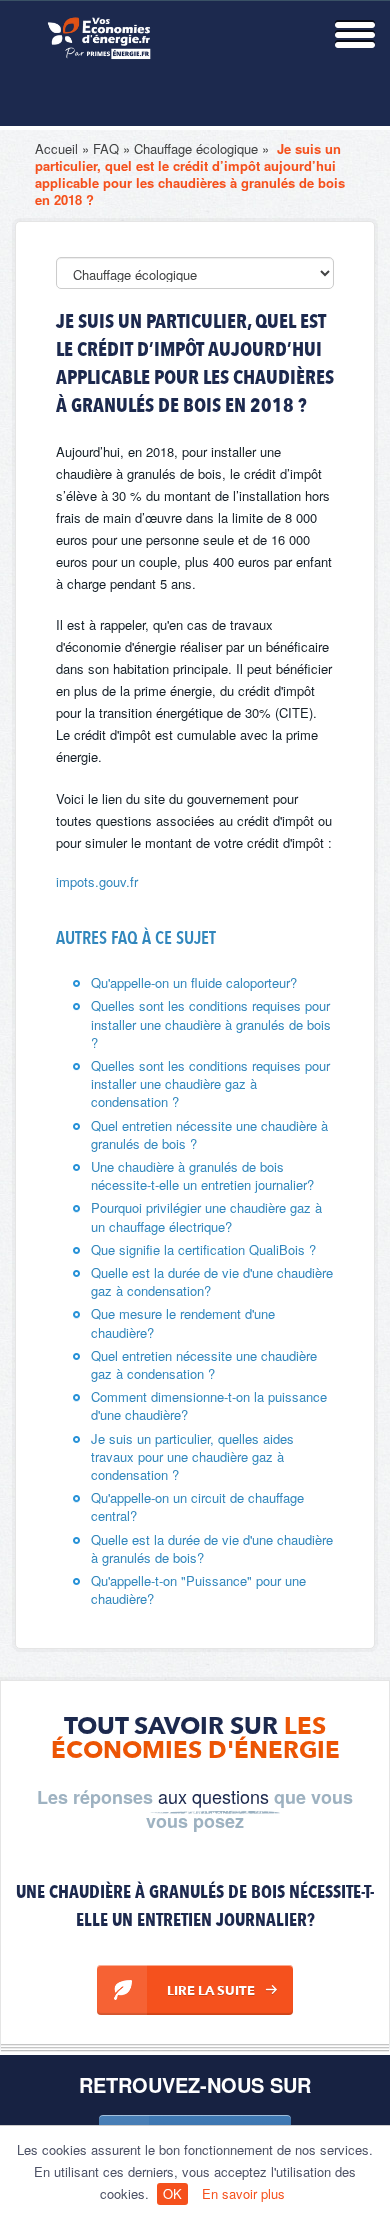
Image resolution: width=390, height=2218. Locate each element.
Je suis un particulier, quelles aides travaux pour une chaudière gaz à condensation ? (192, 1456)
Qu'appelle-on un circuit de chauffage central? (197, 1506)
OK (172, 2193)
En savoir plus (243, 2193)
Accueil (56, 148)
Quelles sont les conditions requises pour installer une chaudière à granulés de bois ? (211, 1023)
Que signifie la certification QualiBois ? (203, 1249)
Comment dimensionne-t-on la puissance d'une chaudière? (209, 1405)
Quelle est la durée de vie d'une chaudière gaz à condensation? (212, 1281)
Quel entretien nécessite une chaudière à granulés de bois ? (209, 1134)
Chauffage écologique (196, 148)
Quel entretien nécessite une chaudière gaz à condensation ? (204, 1364)
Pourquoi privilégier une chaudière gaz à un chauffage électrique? (206, 1216)
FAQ (106, 148)
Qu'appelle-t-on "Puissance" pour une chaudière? (198, 1589)
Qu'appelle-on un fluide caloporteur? (194, 982)
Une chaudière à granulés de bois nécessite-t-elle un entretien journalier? (202, 1175)
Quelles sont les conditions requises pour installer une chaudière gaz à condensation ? (210, 1083)
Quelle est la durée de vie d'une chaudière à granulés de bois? (212, 1548)
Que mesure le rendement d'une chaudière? (183, 1322)
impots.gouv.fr (97, 881)
